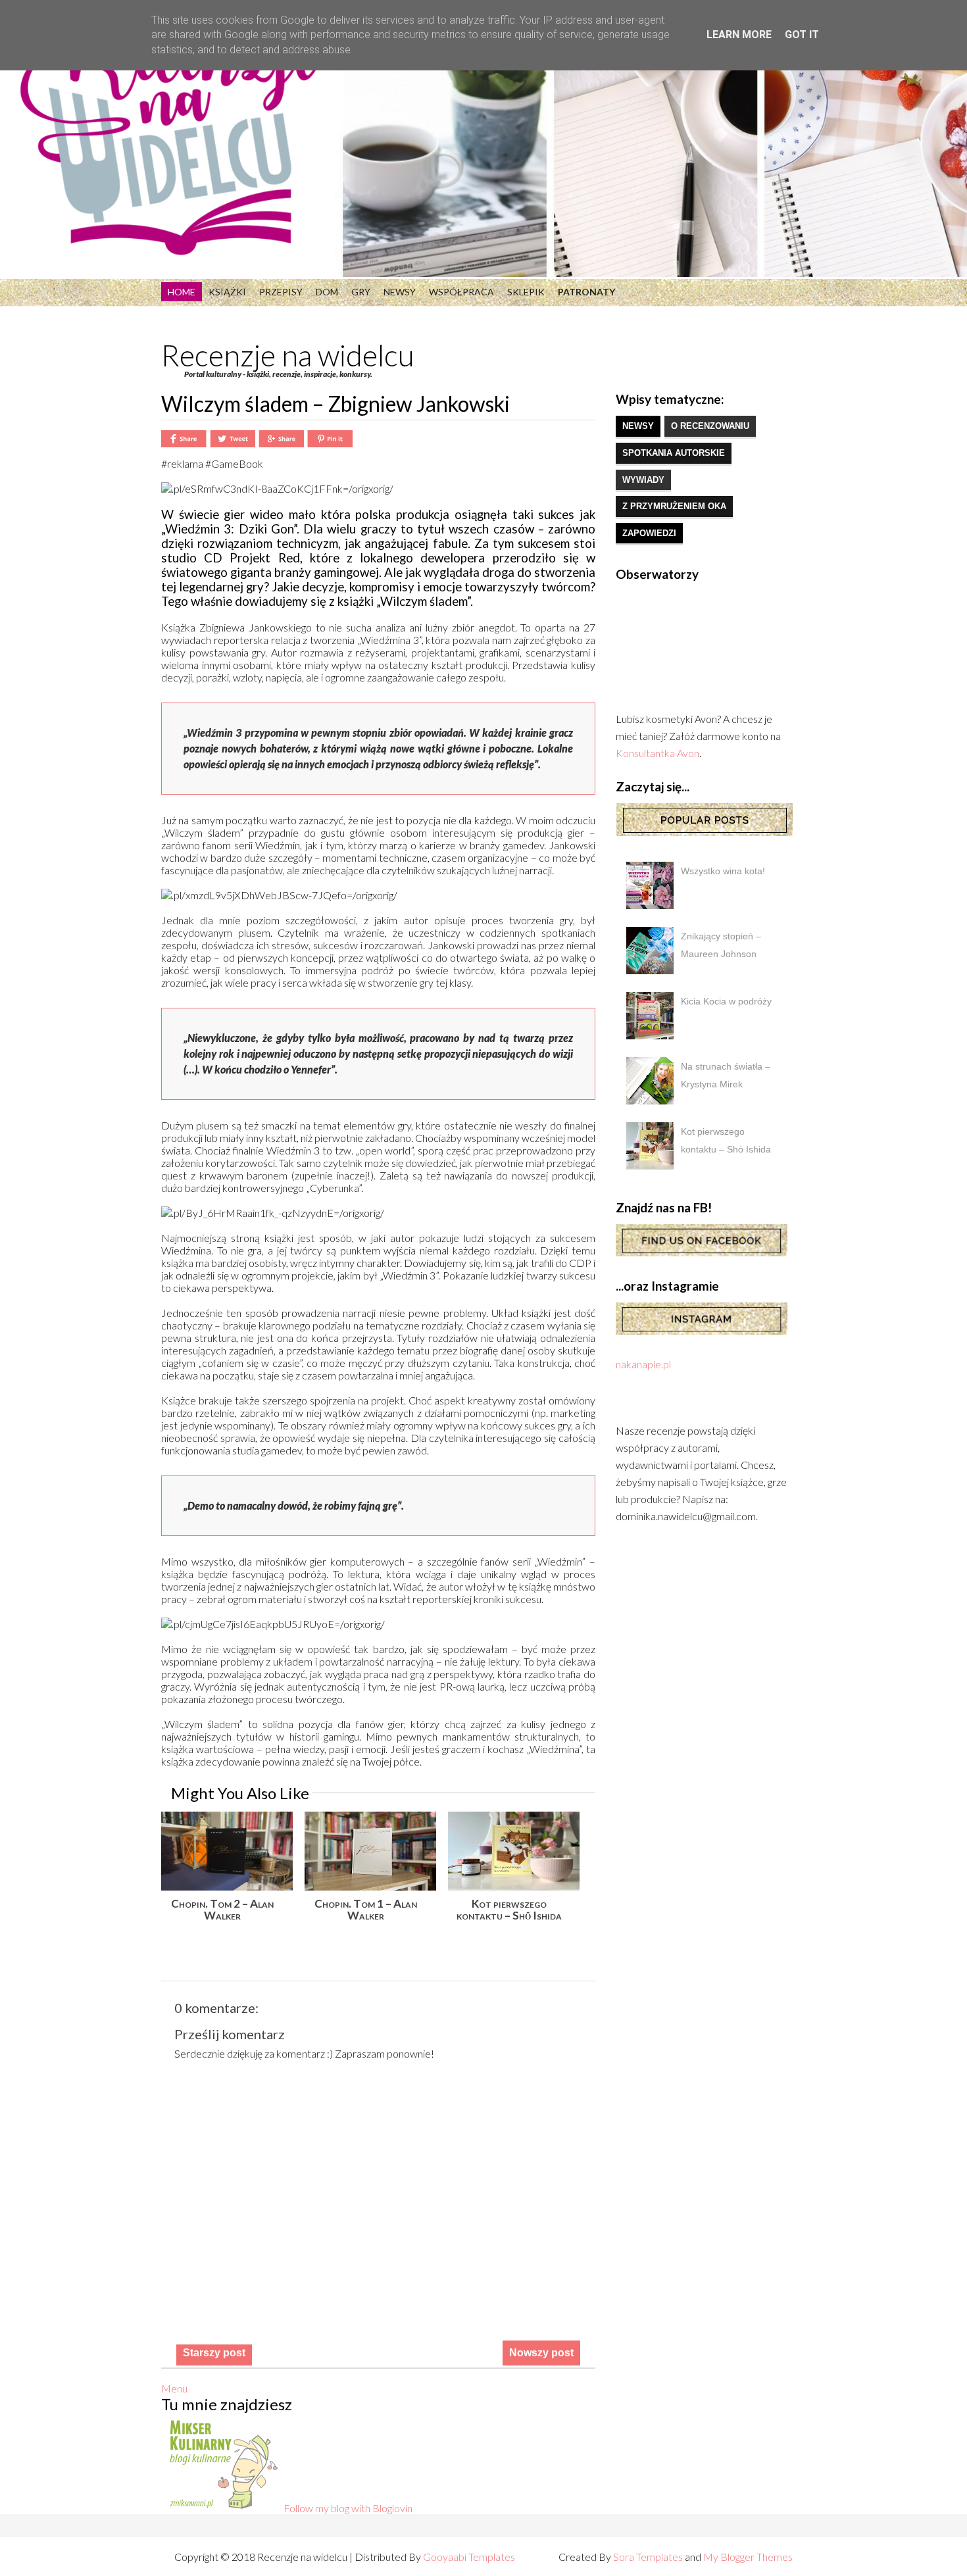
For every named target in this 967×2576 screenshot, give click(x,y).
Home (182, 292)
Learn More (739, 35)
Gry (361, 292)
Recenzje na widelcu (288, 355)
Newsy (400, 292)
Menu (174, 2388)
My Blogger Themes (748, 2557)
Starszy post (214, 2353)
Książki (227, 292)
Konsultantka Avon (657, 753)
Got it (802, 35)
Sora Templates (648, 2557)
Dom (327, 292)
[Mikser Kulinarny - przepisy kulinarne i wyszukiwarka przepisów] (222, 2508)
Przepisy (281, 292)
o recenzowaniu (710, 426)
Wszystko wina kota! (723, 871)
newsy (638, 426)
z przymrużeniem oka (674, 506)
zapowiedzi (649, 533)
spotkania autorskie (674, 453)
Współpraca (461, 292)
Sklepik (526, 292)
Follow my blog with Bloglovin (348, 2508)
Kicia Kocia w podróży (726, 1001)
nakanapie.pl (643, 1364)
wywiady (643, 480)
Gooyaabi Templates (469, 2557)
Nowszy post (541, 2353)
